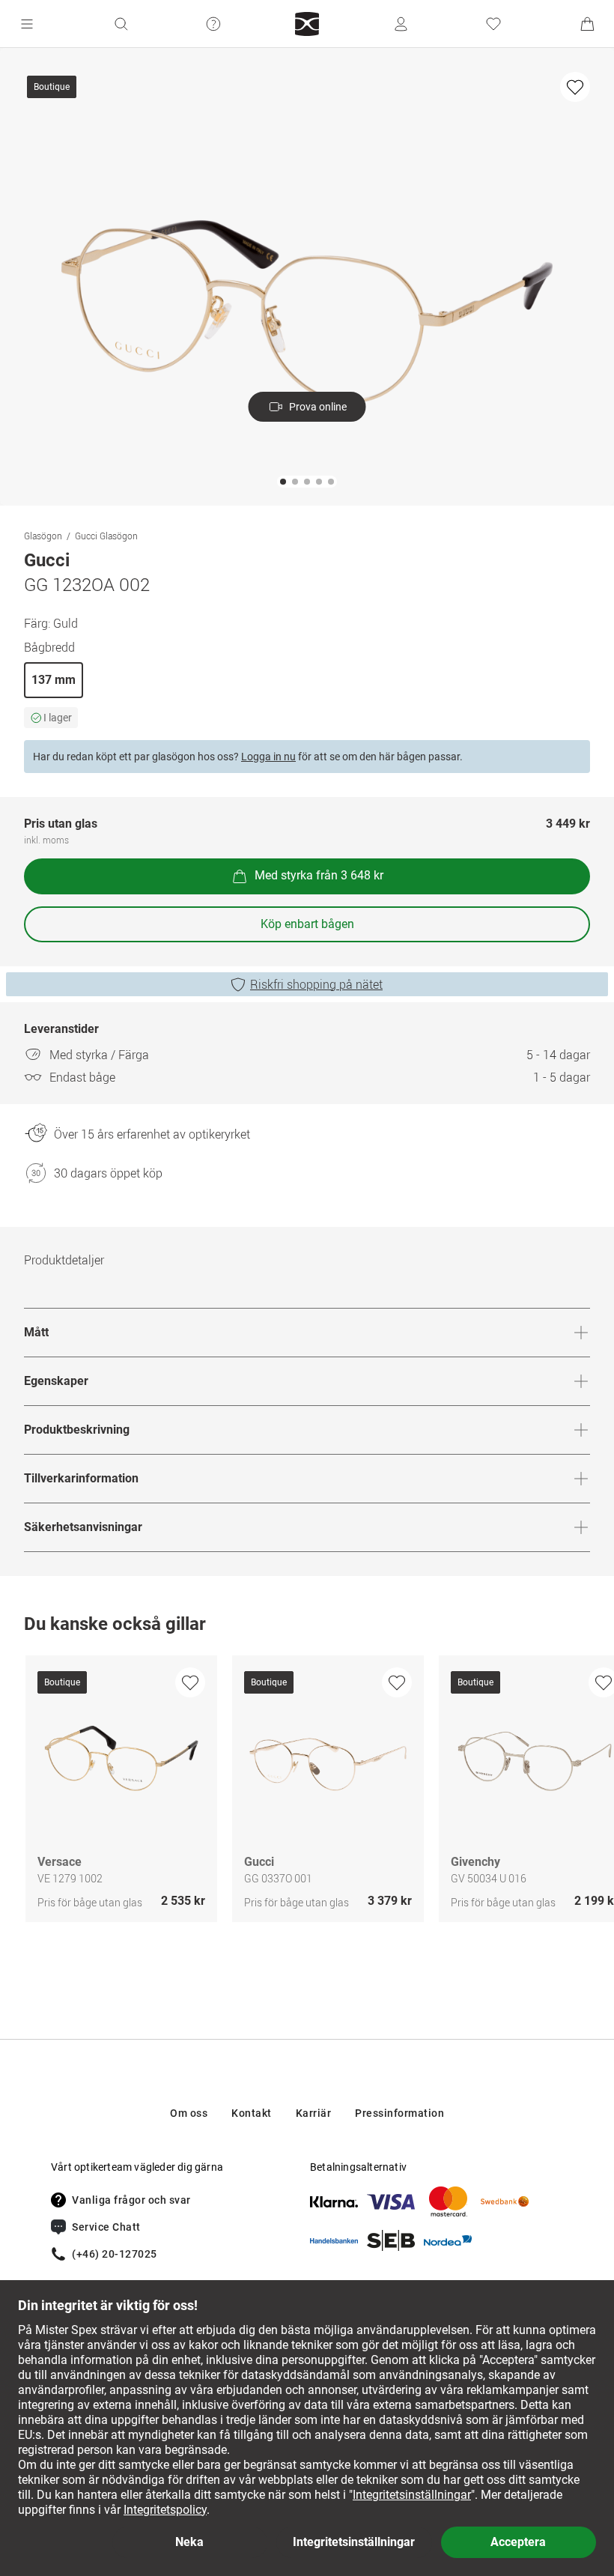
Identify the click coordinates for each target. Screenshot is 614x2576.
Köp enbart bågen (307, 924)
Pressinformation (399, 2113)
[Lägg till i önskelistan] (575, 87)
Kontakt (252, 2113)
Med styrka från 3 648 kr (319, 875)
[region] (307, 1792)
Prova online (318, 407)
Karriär (314, 2113)
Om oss (189, 2113)
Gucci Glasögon (106, 536)
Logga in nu (268, 757)
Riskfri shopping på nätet (316, 984)
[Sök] (121, 24)
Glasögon (43, 536)
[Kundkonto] (401, 24)
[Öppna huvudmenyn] (27, 24)
